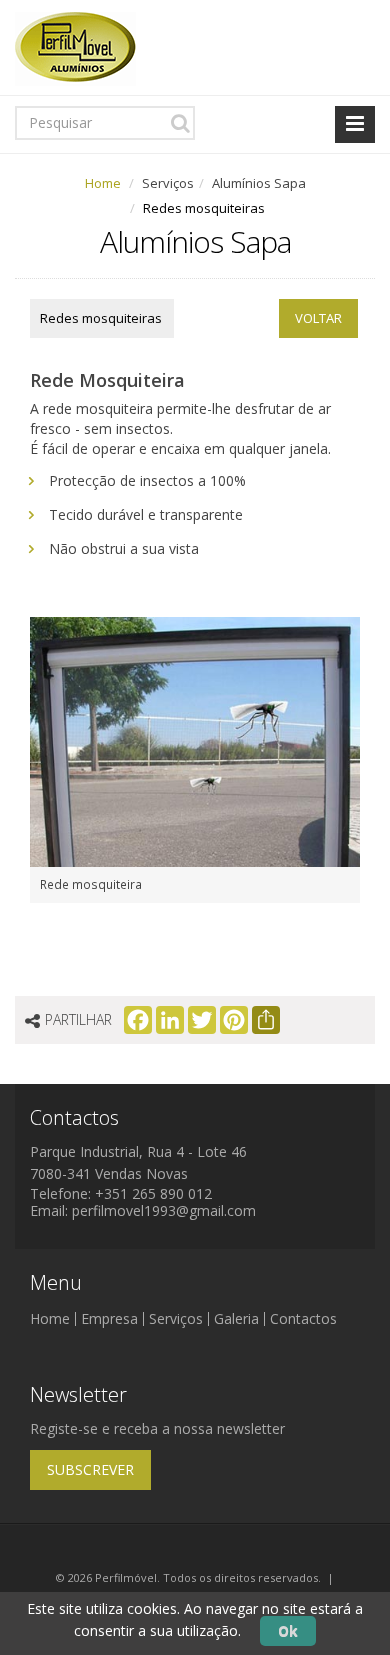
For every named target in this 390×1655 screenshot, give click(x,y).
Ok (288, 1630)
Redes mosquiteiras (101, 318)
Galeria (236, 1318)
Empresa (109, 1318)
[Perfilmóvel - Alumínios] (75, 45)
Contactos (303, 1318)
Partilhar (78, 1019)
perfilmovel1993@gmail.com (164, 1210)
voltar (318, 318)
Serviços (176, 1318)
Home (103, 183)
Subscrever (90, 1469)
